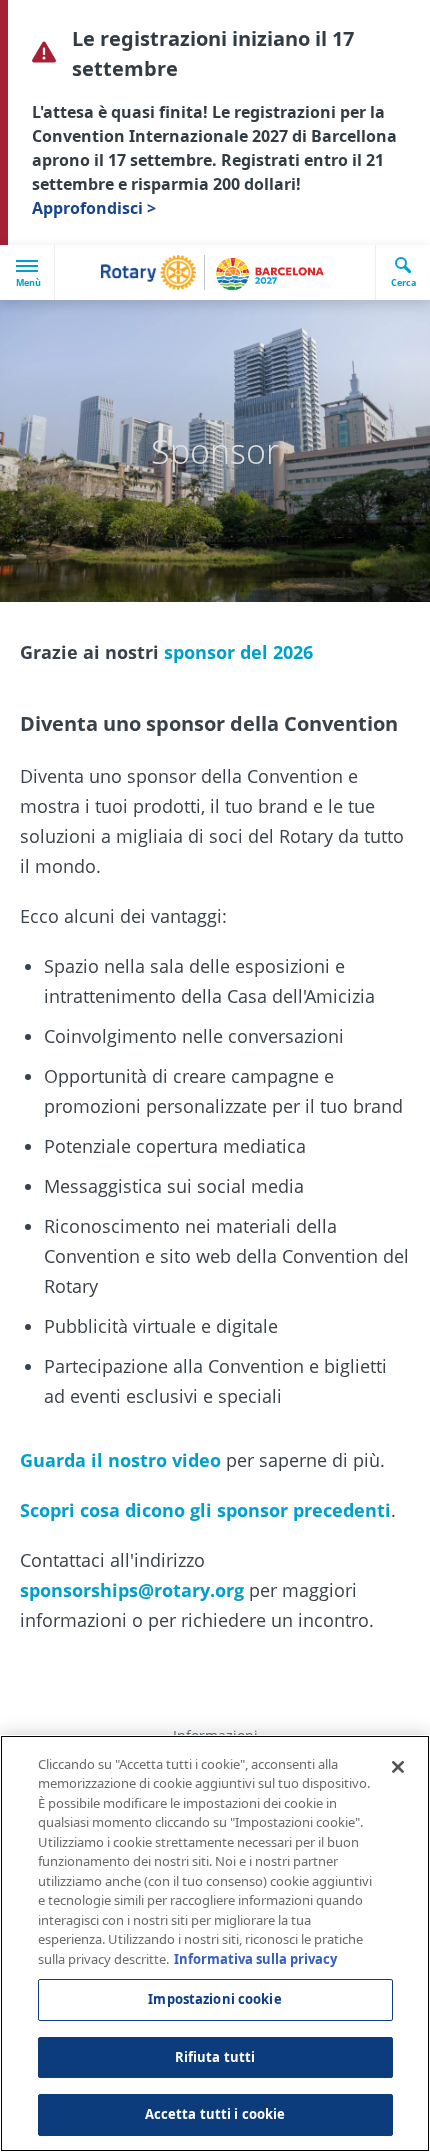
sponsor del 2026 (238, 652)
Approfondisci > (94, 208)
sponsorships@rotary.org (132, 1590)
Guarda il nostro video (120, 1460)
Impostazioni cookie (214, 1999)
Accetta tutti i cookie (215, 2114)
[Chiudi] (398, 1767)
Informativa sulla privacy (255, 1959)
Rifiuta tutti (215, 2057)
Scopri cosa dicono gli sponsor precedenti (205, 1510)
